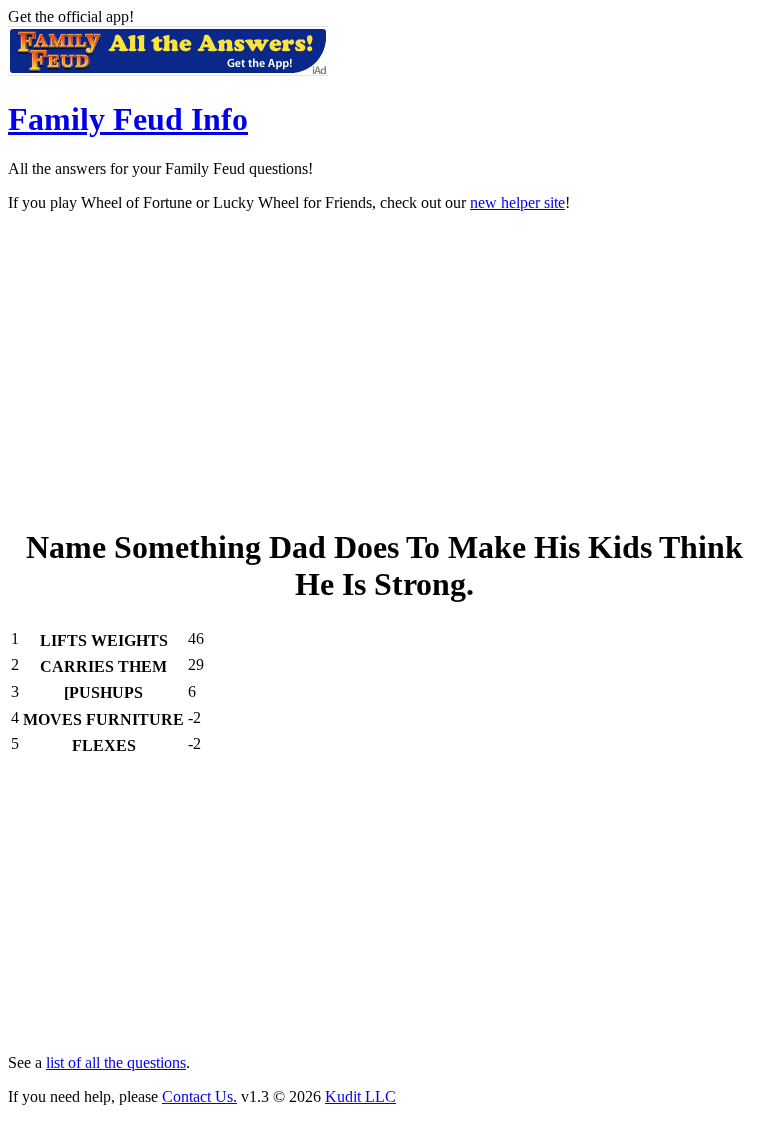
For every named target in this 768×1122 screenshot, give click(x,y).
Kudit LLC (360, 1096)
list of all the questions (116, 1062)
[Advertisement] (384, 368)
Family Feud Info (128, 119)
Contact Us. (199, 1096)
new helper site (517, 202)
